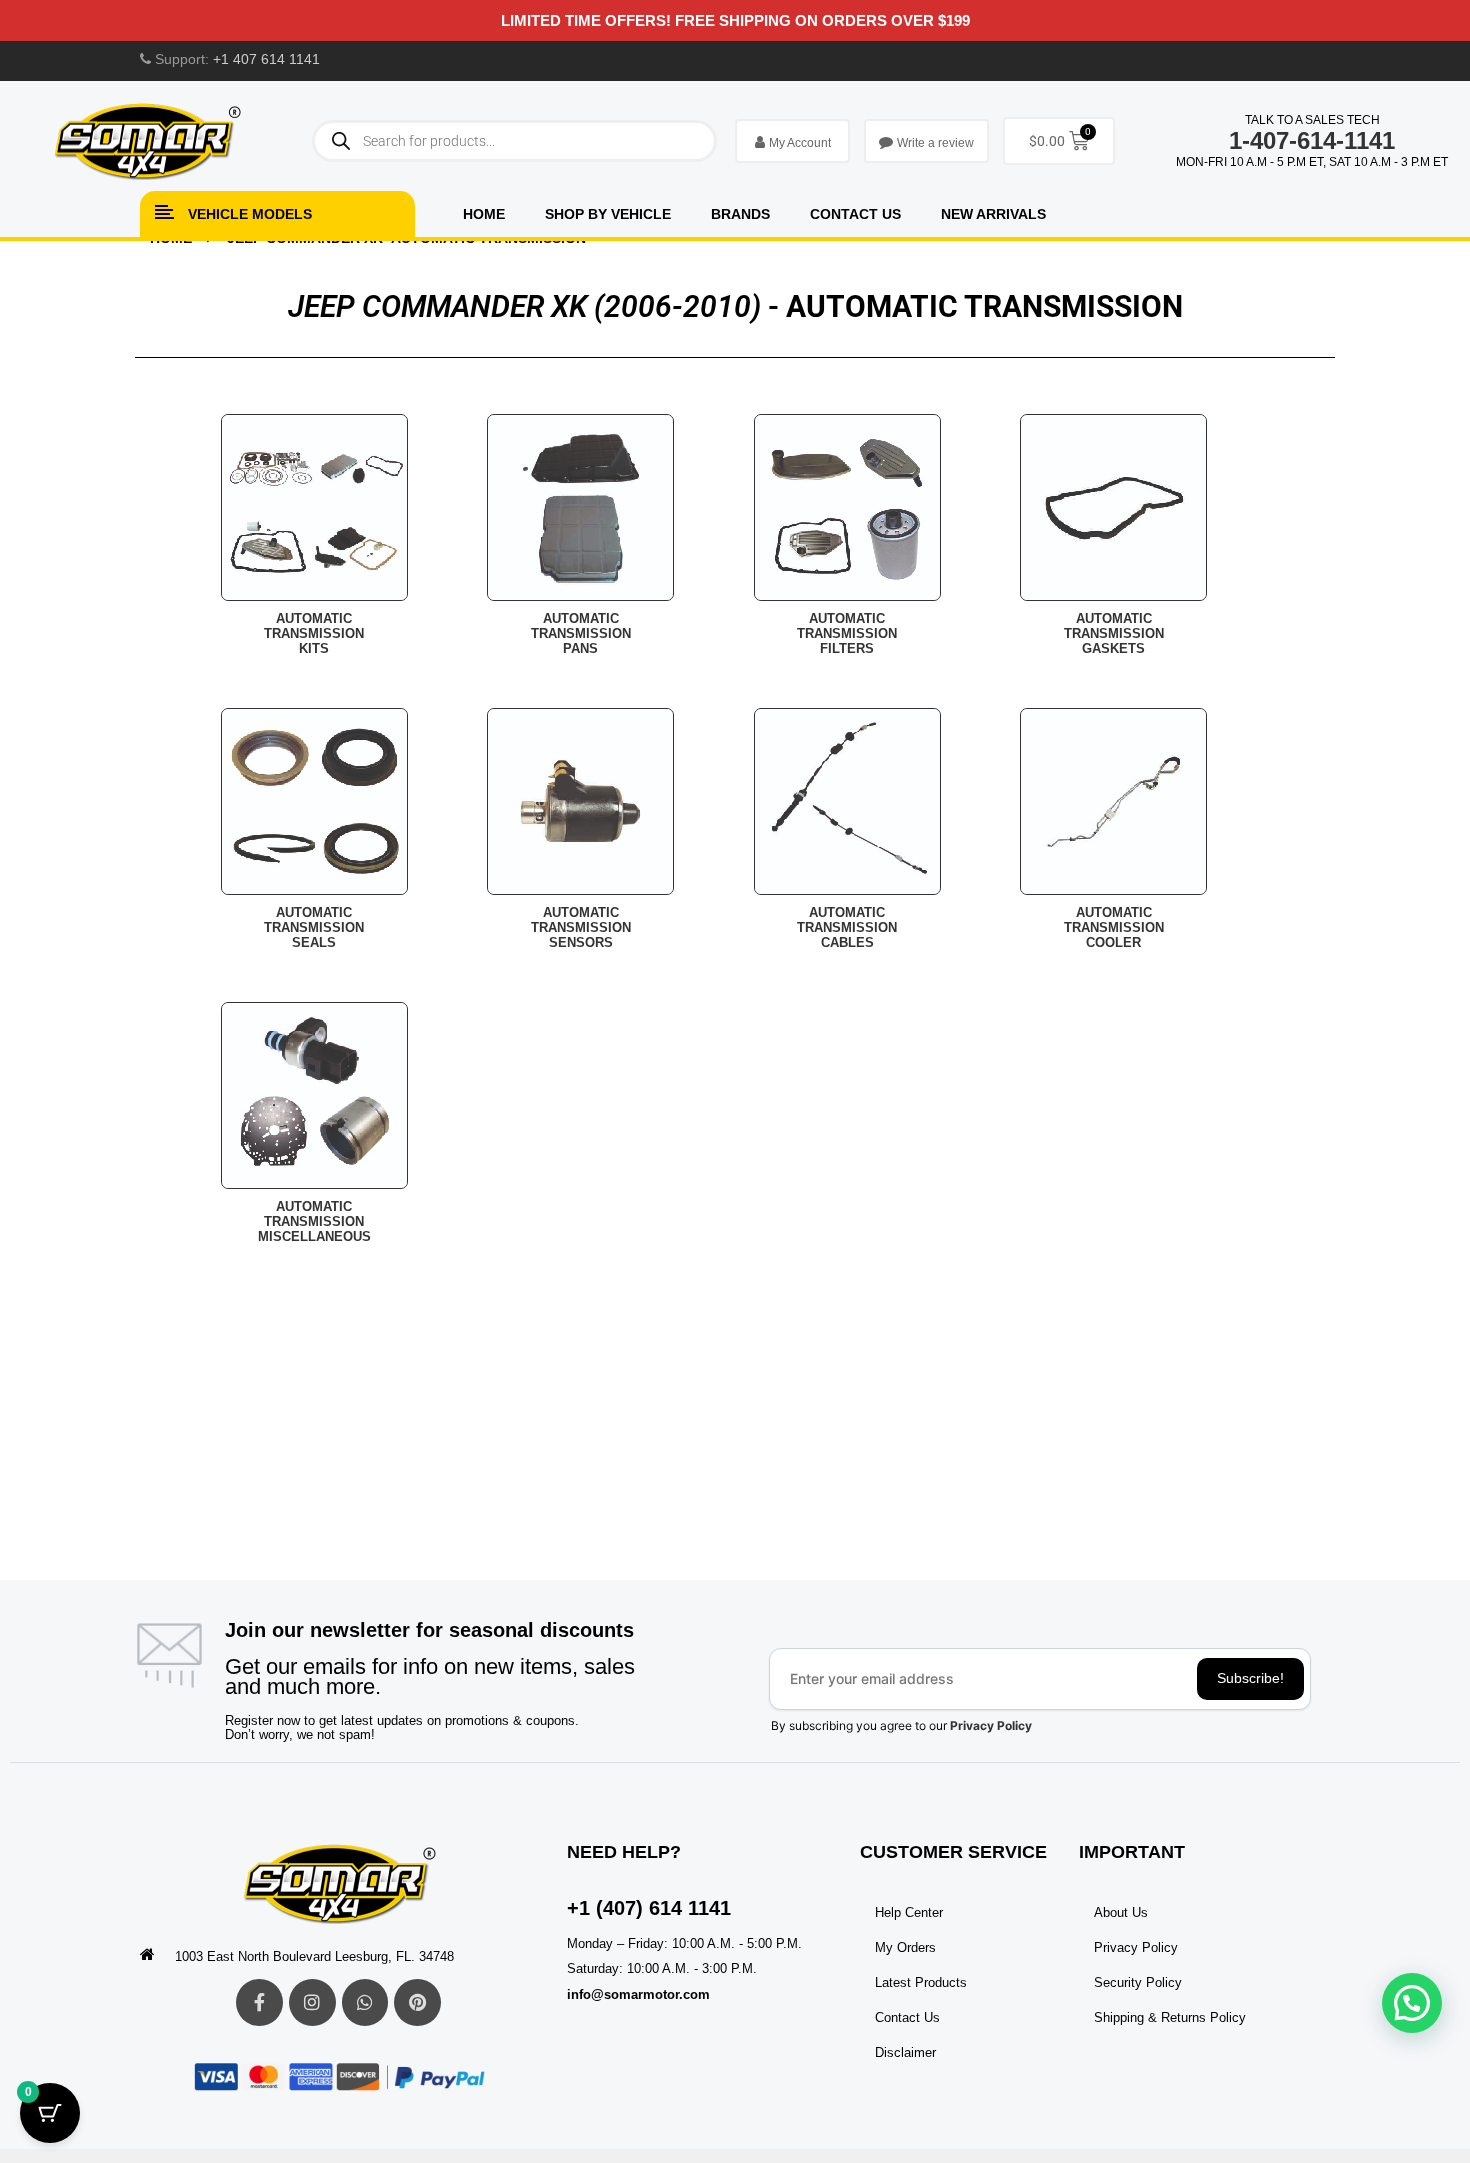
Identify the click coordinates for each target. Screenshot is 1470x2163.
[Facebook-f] (259, 2002)
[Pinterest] (417, 2002)
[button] (1412, 2003)
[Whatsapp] (365, 2002)
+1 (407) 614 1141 (649, 1908)
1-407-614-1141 (1312, 140)
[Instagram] (312, 2002)
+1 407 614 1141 (266, 59)
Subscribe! (1250, 1678)
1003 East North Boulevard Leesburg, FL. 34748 (314, 1956)
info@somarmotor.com (638, 1994)
